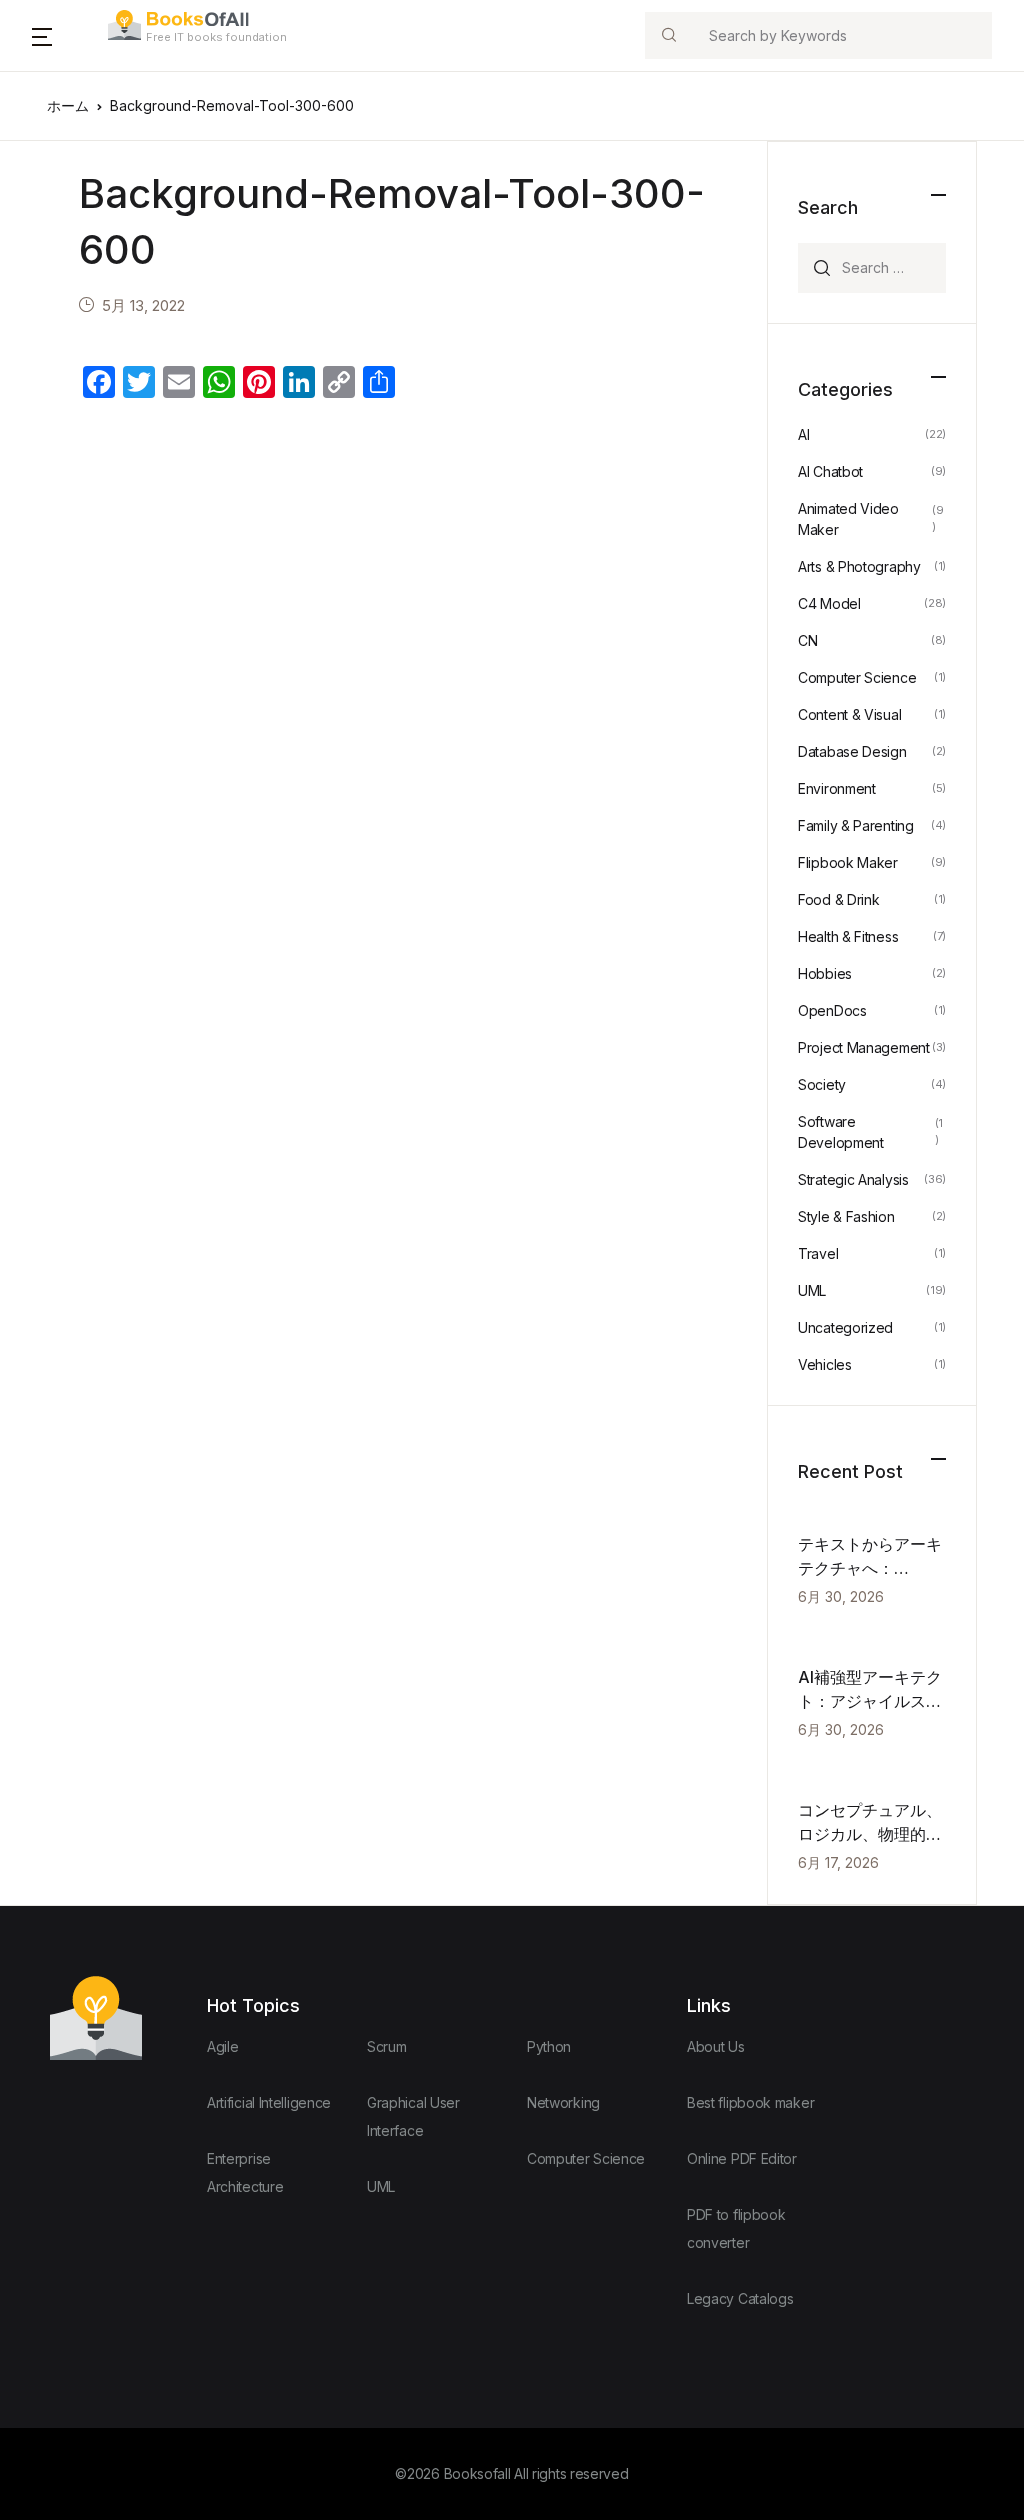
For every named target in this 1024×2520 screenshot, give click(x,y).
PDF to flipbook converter (736, 2228)
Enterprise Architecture (245, 2172)
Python (549, 2046)
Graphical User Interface (413, 2116)
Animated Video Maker (848, 519)
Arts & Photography (859, 566)
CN (807, 640)
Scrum (387, 2046)
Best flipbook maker (750, 2102)
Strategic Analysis (853, 1179)
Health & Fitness (848, 936)
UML (812, 1290)
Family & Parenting (856, 825)
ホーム (68, 105)
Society (822, 1084)
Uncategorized (845, 1327)
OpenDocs (832, 1010)
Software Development (841, 1132)
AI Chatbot (830, 471)
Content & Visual (849, 714)
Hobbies (825, 973)
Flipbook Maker (848, 862)
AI (803, 434)
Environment (837, 788)
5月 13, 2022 (143, 305)
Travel (818, 1253)
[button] (42, 36)
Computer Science (857, 677)
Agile (223, 2046)
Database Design (852, 751)
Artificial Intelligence (269, 2102)
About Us (716, 2046)
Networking (563, 2102)
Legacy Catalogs (740, 2298)
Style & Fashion (846, 1216)
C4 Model (829, 603)
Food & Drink (838, 899)
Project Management (864, 1047)
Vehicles (825, 1364)
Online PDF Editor (742, 2158)
